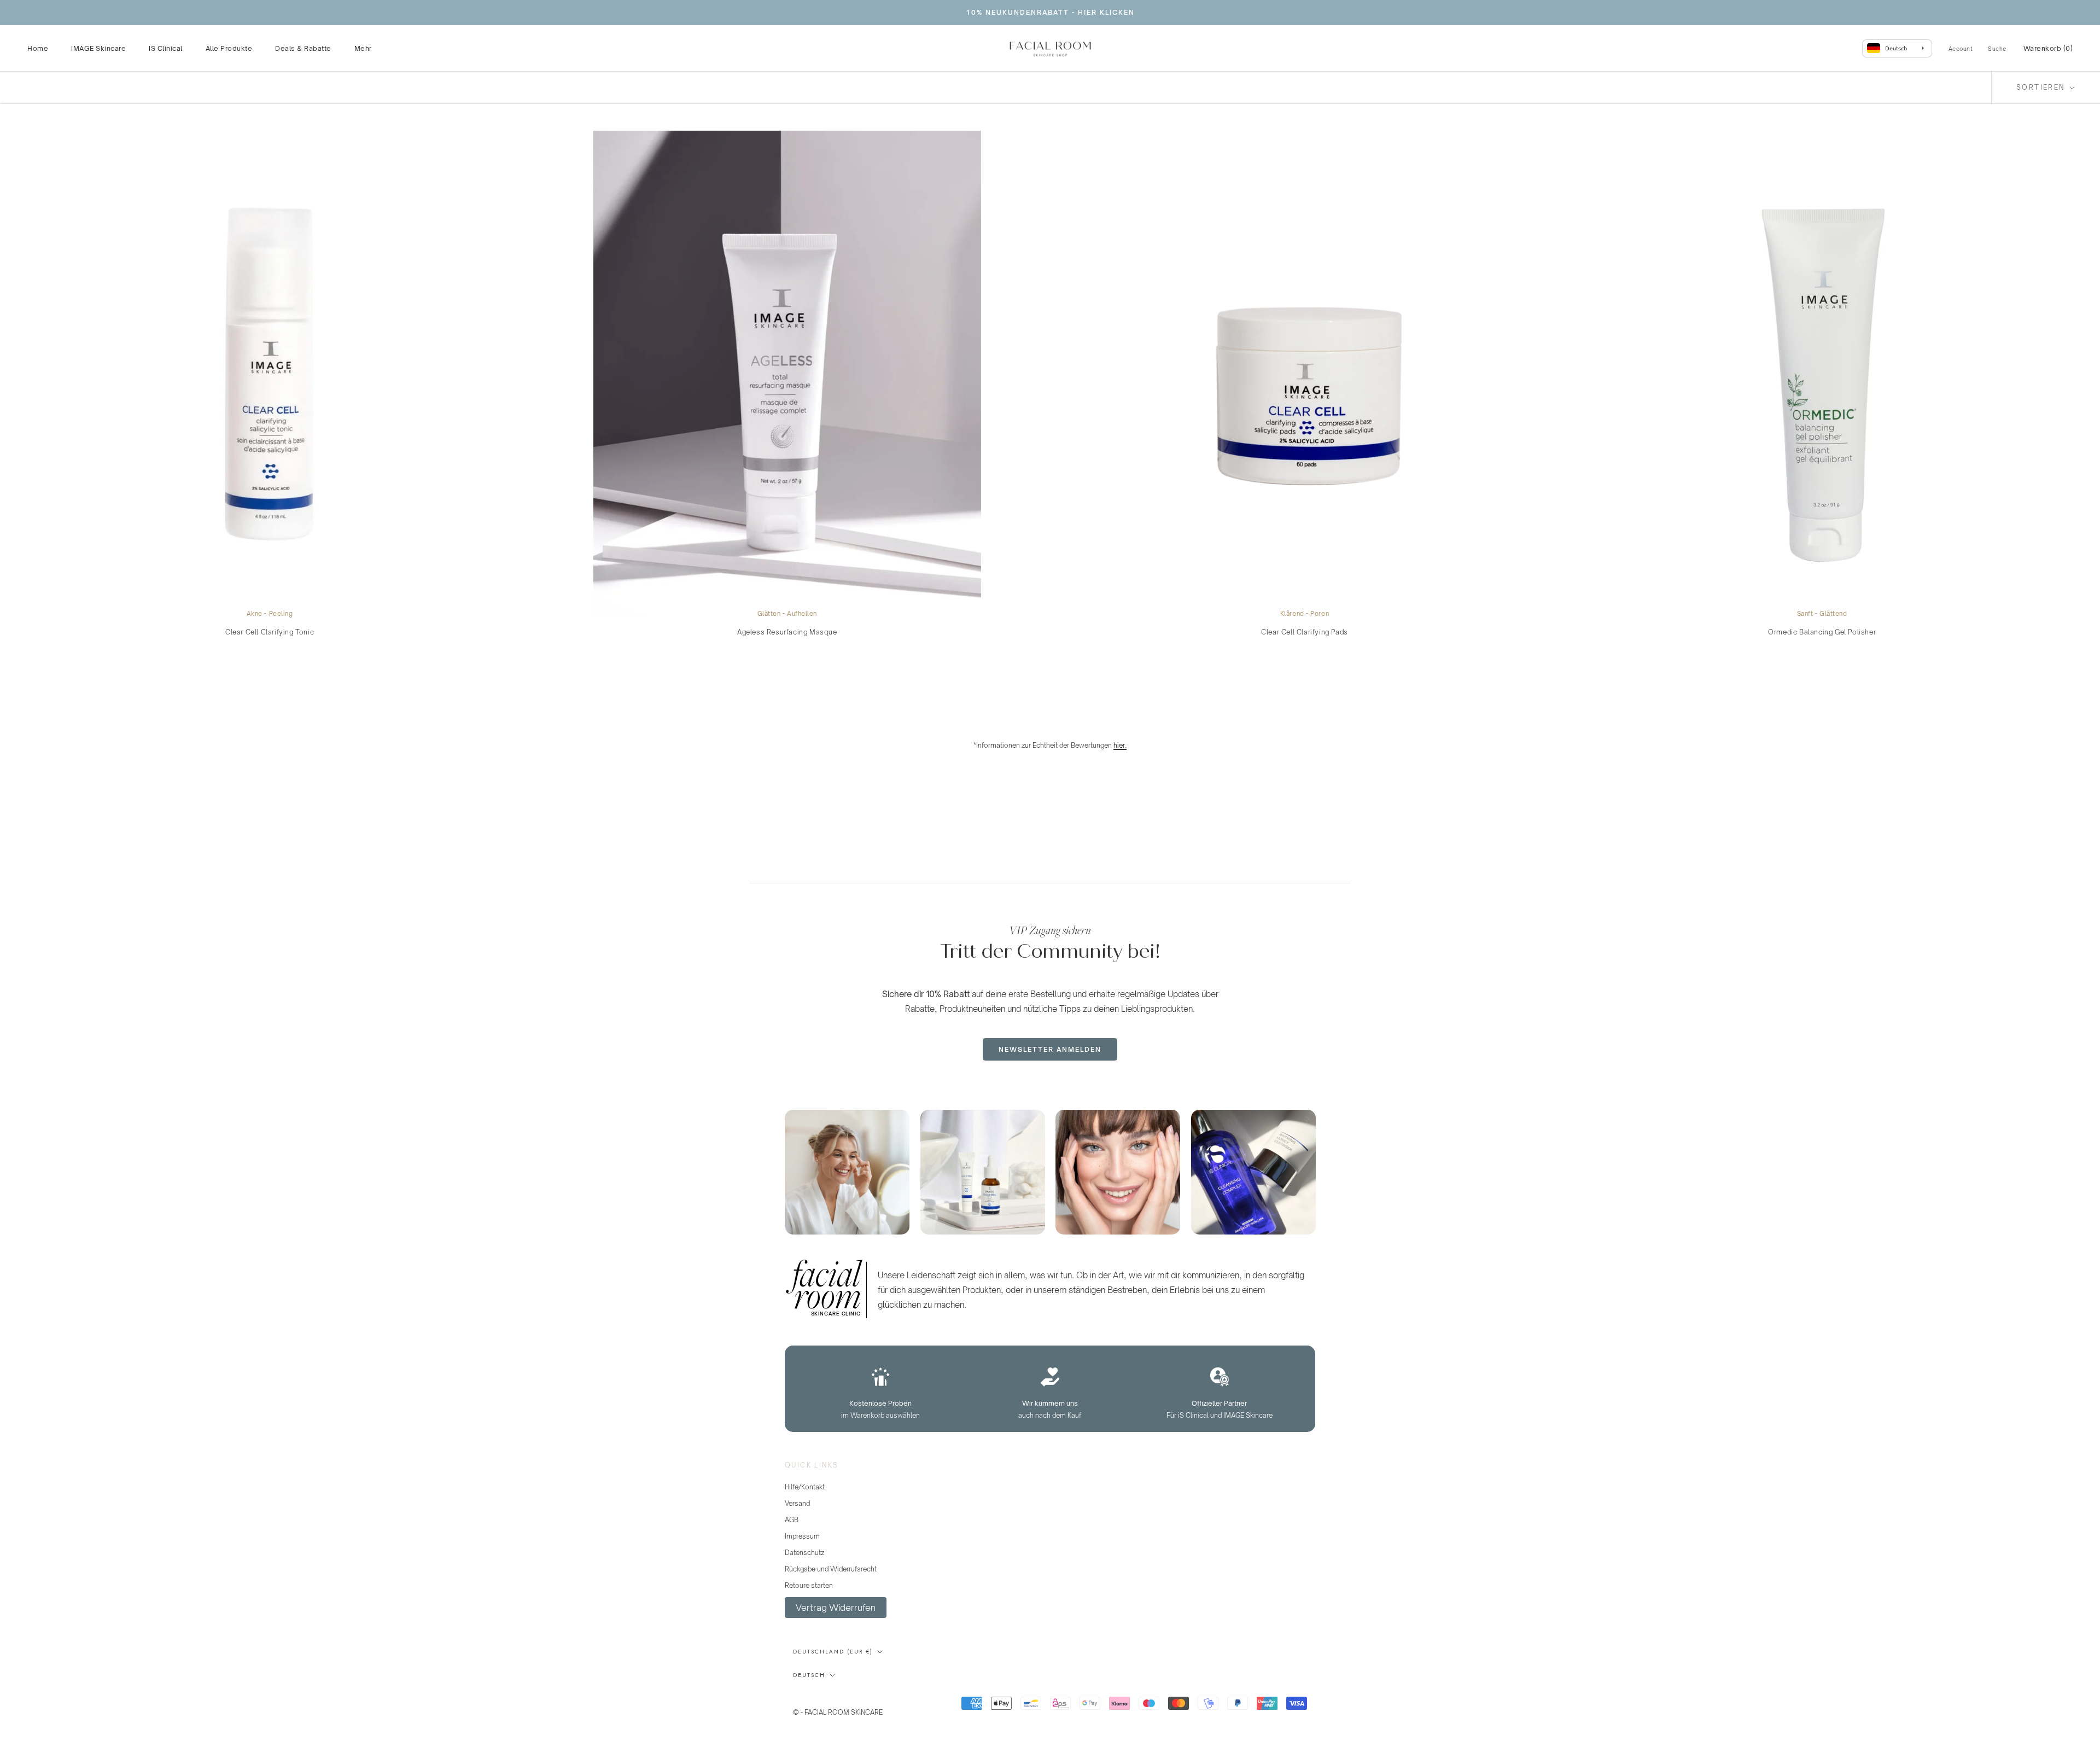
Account (1961, 49)
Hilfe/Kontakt (805, 1487)
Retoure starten (809, 1585)
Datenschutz (804, 1553)
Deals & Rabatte (303, 48)
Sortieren (2042, 87)
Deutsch (809, 1675)
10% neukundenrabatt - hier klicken (1050, 12)
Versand (797, 1503)
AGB (792, 1520)
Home (38, 48)
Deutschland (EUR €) (833, 1652)
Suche (1997, 49)
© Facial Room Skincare (847, 1698)
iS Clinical (166, 48)
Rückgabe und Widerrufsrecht (831, 1569)
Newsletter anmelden (1050, 1049)
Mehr (363, 48)
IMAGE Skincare (98, 48)
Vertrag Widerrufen (836, 1608)
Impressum (802, 1536)
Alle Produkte (229, 48)
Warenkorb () (2048, 48)
